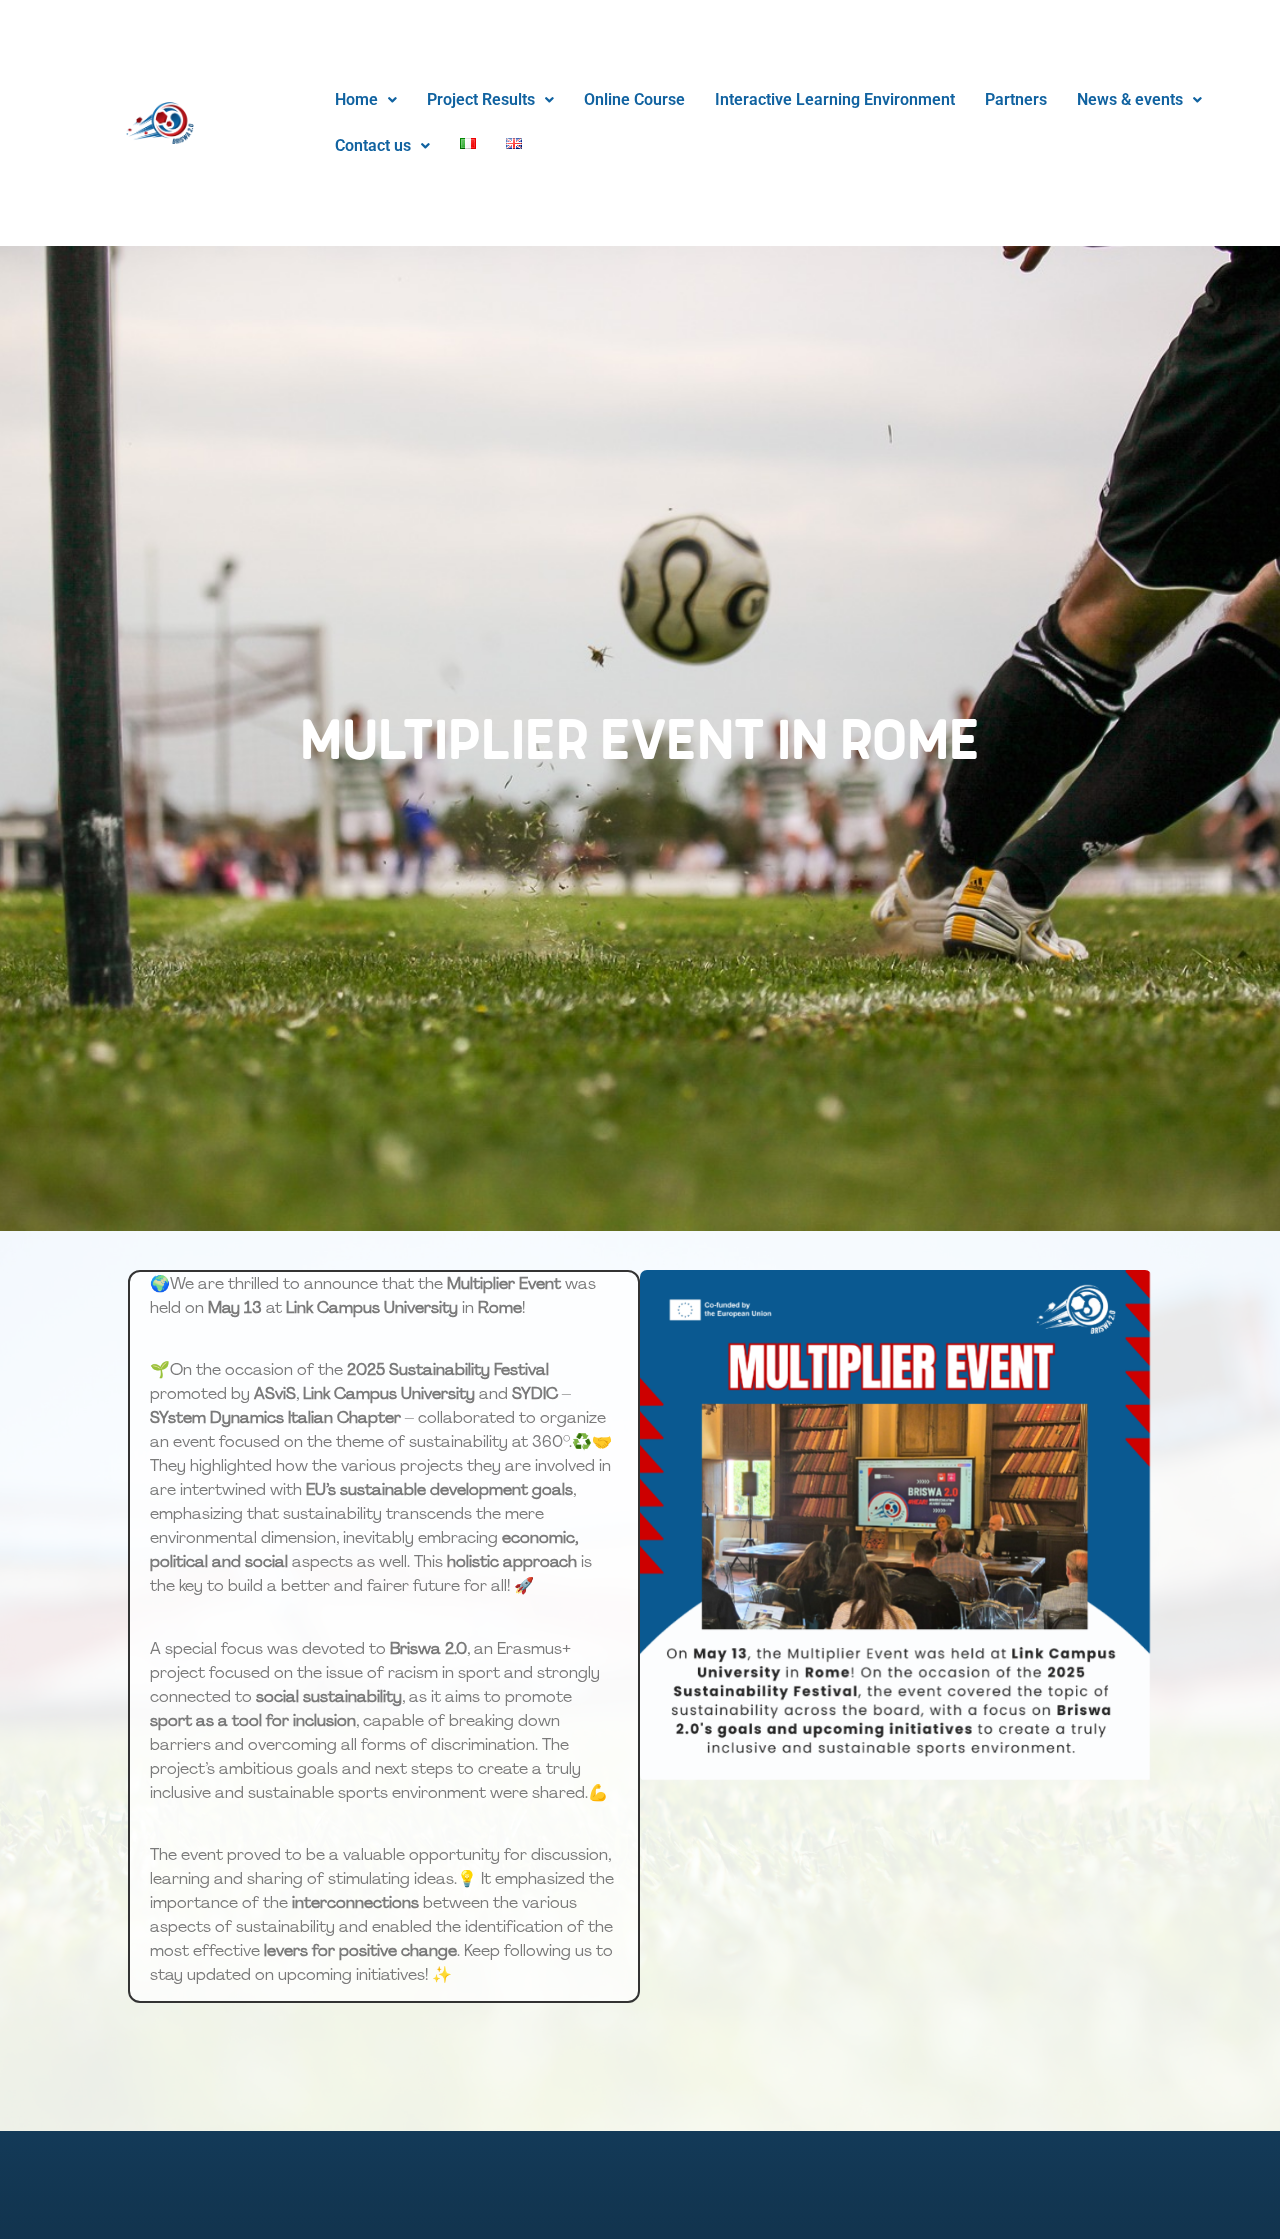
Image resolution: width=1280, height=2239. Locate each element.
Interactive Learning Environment (835, 99)
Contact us (373, 145)
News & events (1130, 99)
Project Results (481, 99)
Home (356, 99)
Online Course (634, 99)
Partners (1016, 99)
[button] (366, 100)
